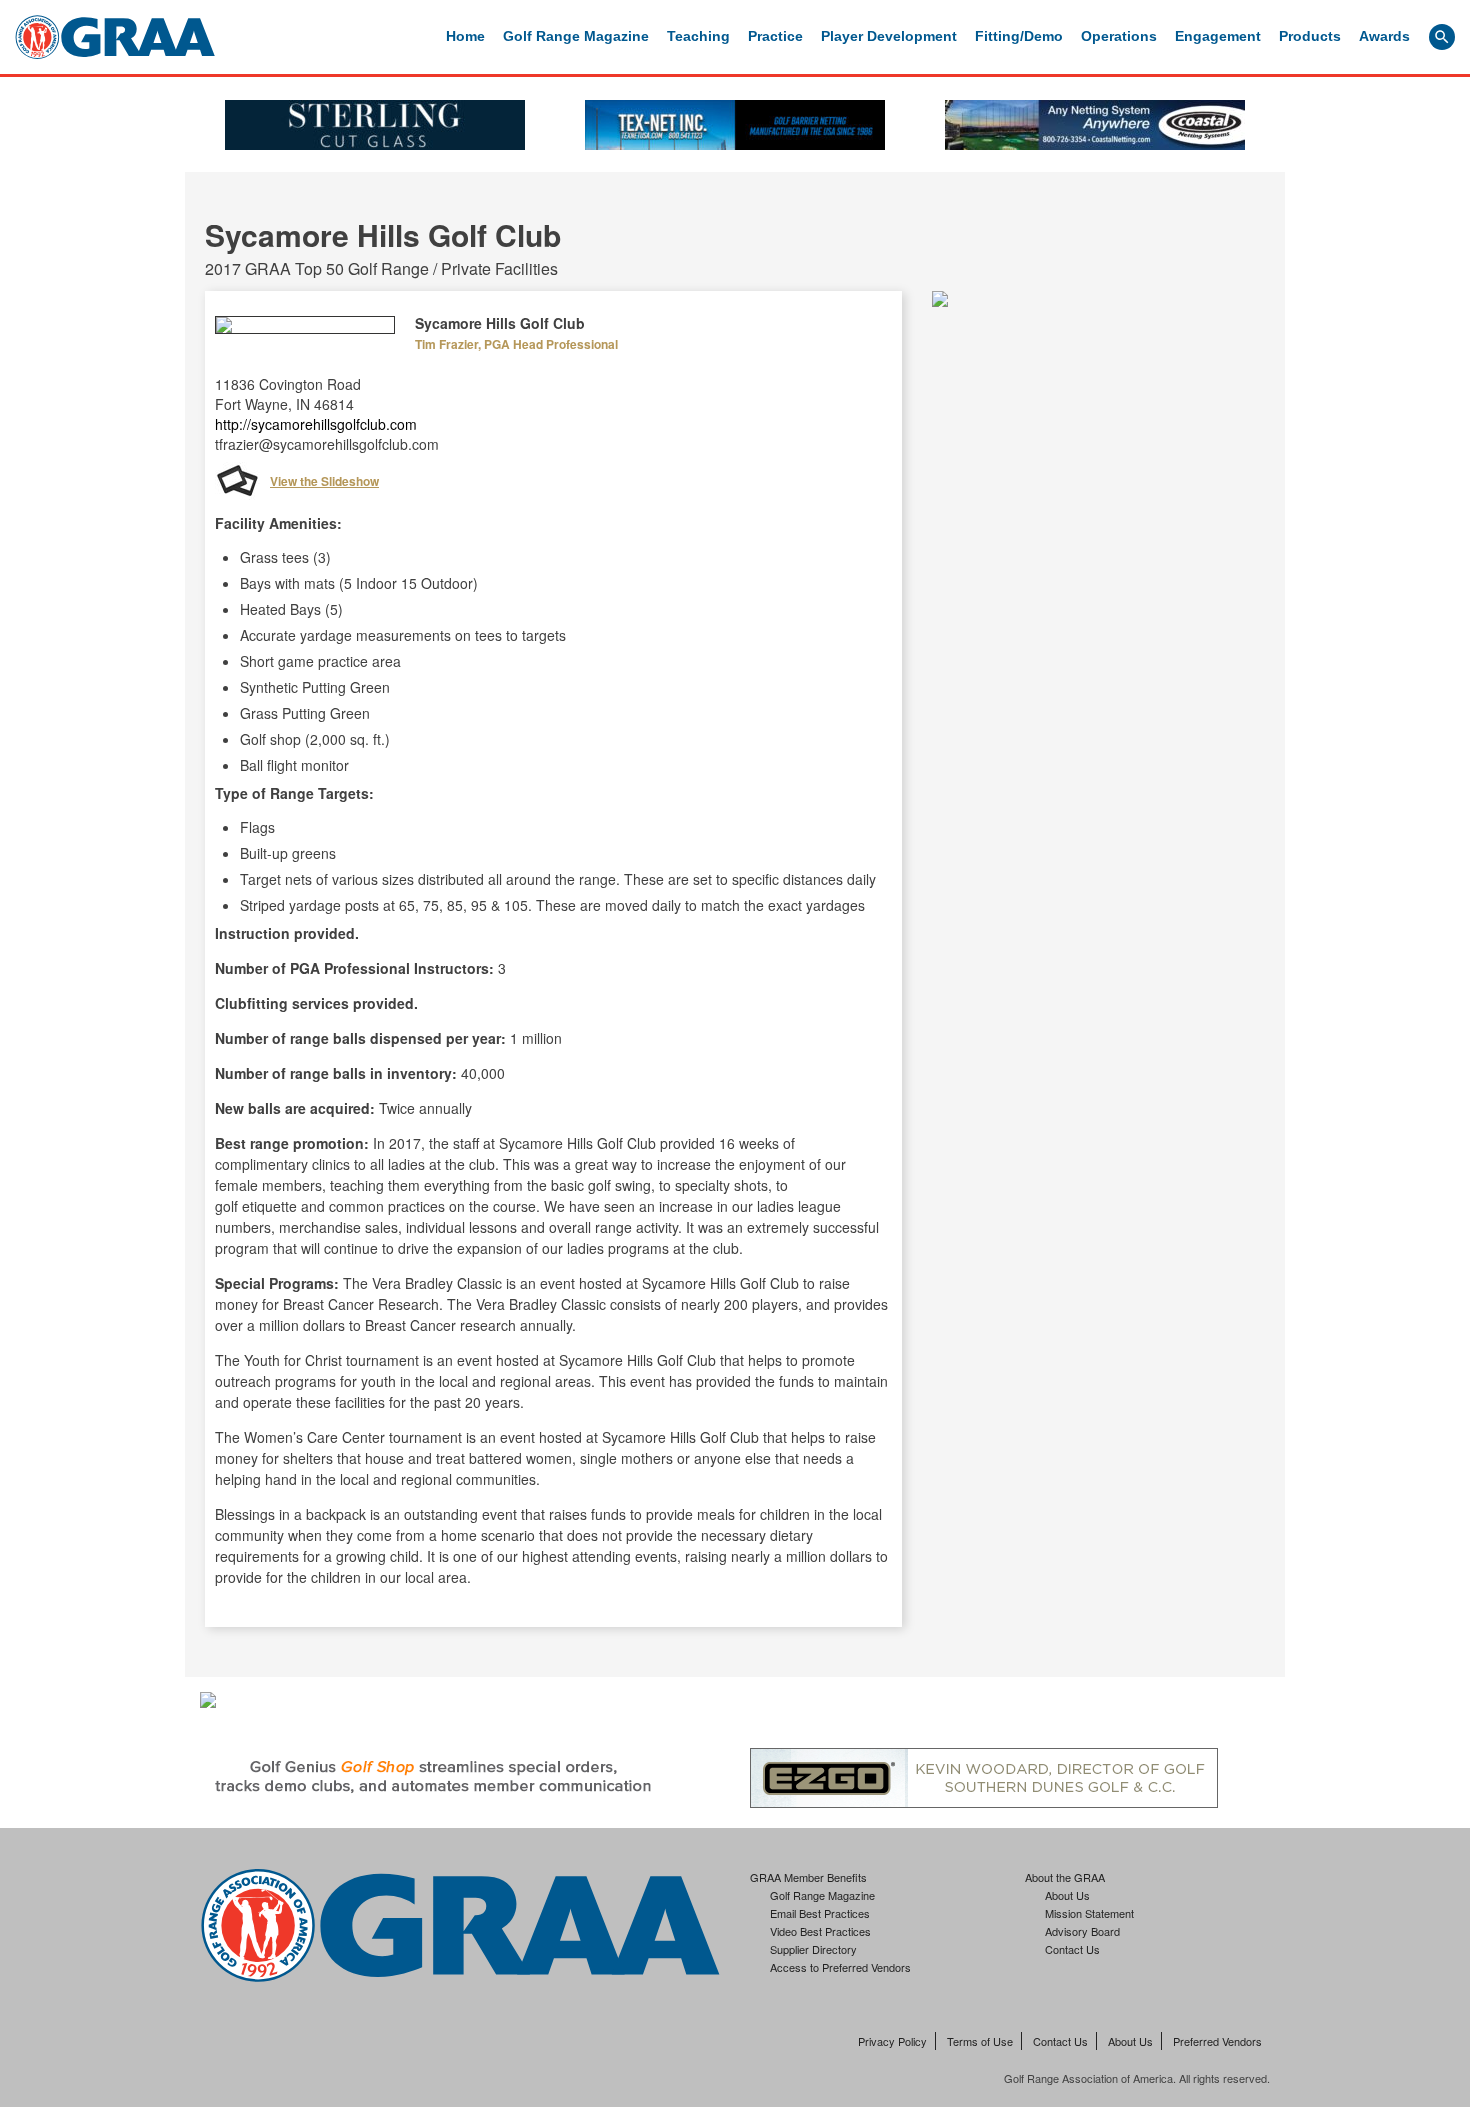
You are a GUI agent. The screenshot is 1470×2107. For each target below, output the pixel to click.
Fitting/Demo (1019, 36)
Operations (1119, 36)
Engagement (1218, 36)
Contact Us (1072, 1949)
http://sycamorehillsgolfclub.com (316, 424)
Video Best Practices (820, 1931)
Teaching (698, 36)
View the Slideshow (324, 481)
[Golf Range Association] (115, 37)
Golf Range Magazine (576, 36)
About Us (1067, 1895)
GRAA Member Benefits (808, 1877)
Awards (1384, 36)
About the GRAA (1065, 1877)
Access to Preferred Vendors (840, 1967)
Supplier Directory (813, 1949)
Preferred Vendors (1217, 2041)
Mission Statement (1089, 1913)
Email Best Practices (820, 1913)
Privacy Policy (892, 2041)
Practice (775, 36)
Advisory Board (1082, 1931)
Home (465, 36)
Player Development (889, 36)
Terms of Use (980, 2041)
